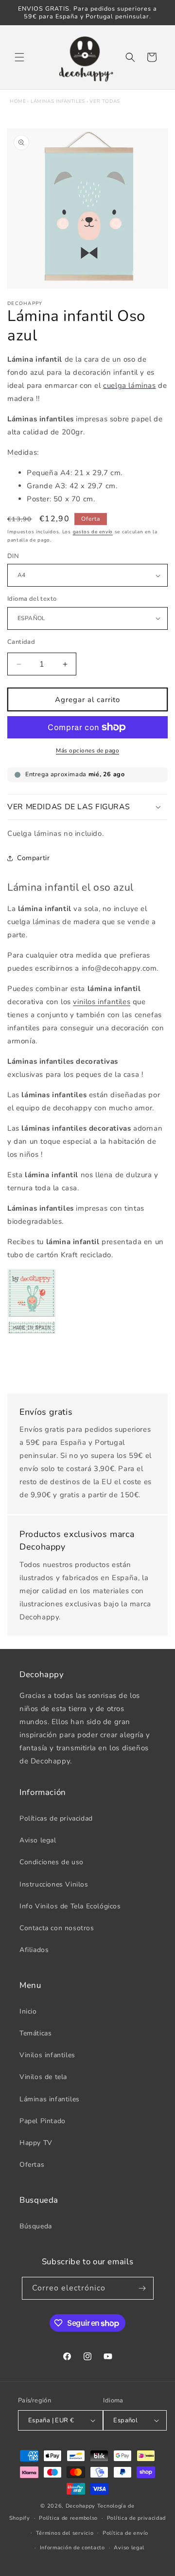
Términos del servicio (65, 2533)
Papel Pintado (43, 2121)
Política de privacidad (136, 2518)
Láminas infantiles (58, 101)
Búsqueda (36, 2226)
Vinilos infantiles (47, 2055)
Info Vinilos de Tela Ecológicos (70, 1906)
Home (18, 101)
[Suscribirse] (142, 2288)
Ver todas (105, 101)
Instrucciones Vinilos (54, 1884)
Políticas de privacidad (56, 1818)
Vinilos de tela (43, 2077)
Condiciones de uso (52, 1862)
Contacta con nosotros (57, 1928)
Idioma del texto (32, 599)
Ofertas (32, 2165)
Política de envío (125, 2533)
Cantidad (21, 642)
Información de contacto (72, 2548)
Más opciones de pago (87, 751)
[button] (19, 57)
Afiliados (34, 1950)
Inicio (28, 2011)
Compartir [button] (33, 858)
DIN (13, 556)
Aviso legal (38, 1840)
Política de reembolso (68, 2518)
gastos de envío (93, 532)
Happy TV (36, 2143)
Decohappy (80, 2506)
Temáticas (35, 2033)
